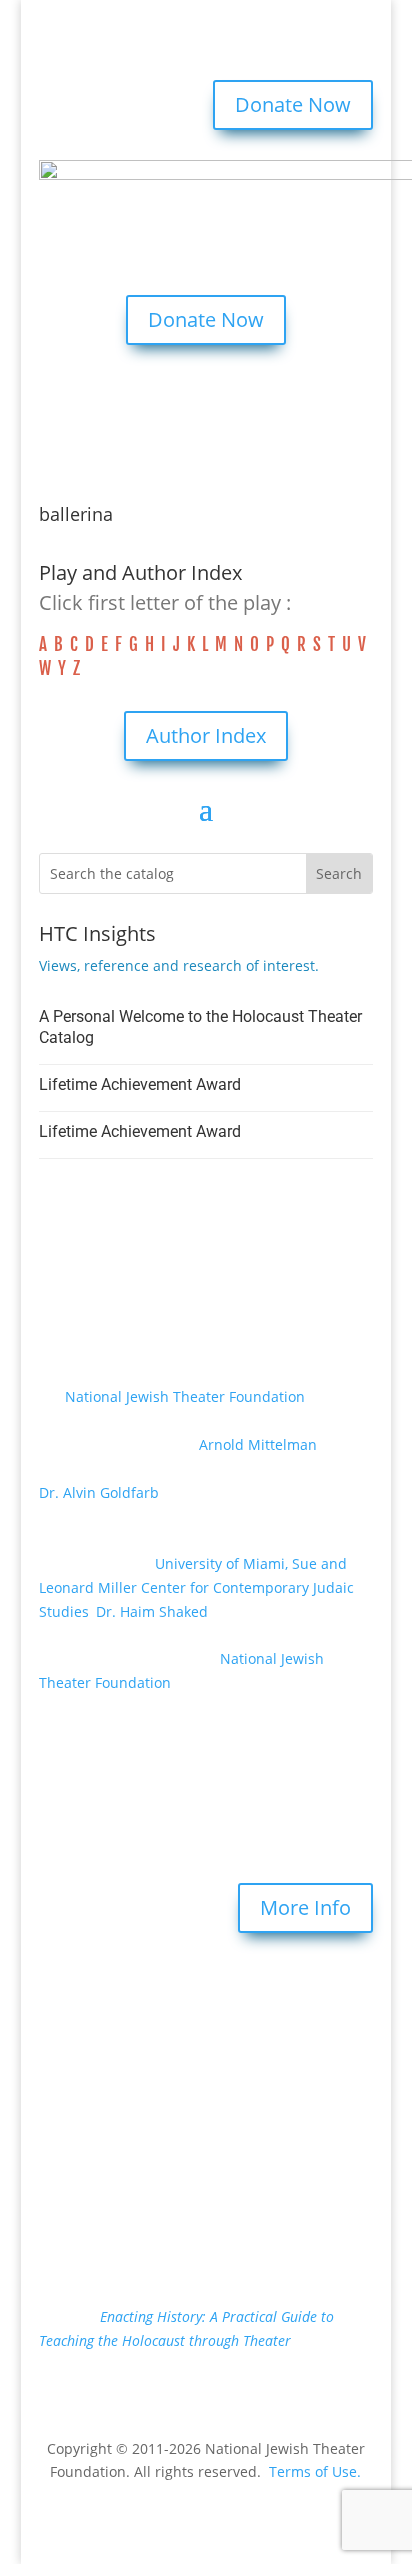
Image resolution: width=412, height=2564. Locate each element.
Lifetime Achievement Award (140, 1084)
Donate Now (293, 104)
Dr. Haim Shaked (152, 1611)
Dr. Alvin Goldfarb (99, 1492)
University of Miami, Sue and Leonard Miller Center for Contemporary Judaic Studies (196, 1587)
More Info (305, 1907)
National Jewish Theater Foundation (185, 1396)
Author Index (206, 735)
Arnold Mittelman (258, 1444)
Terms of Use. (315, 2471)
